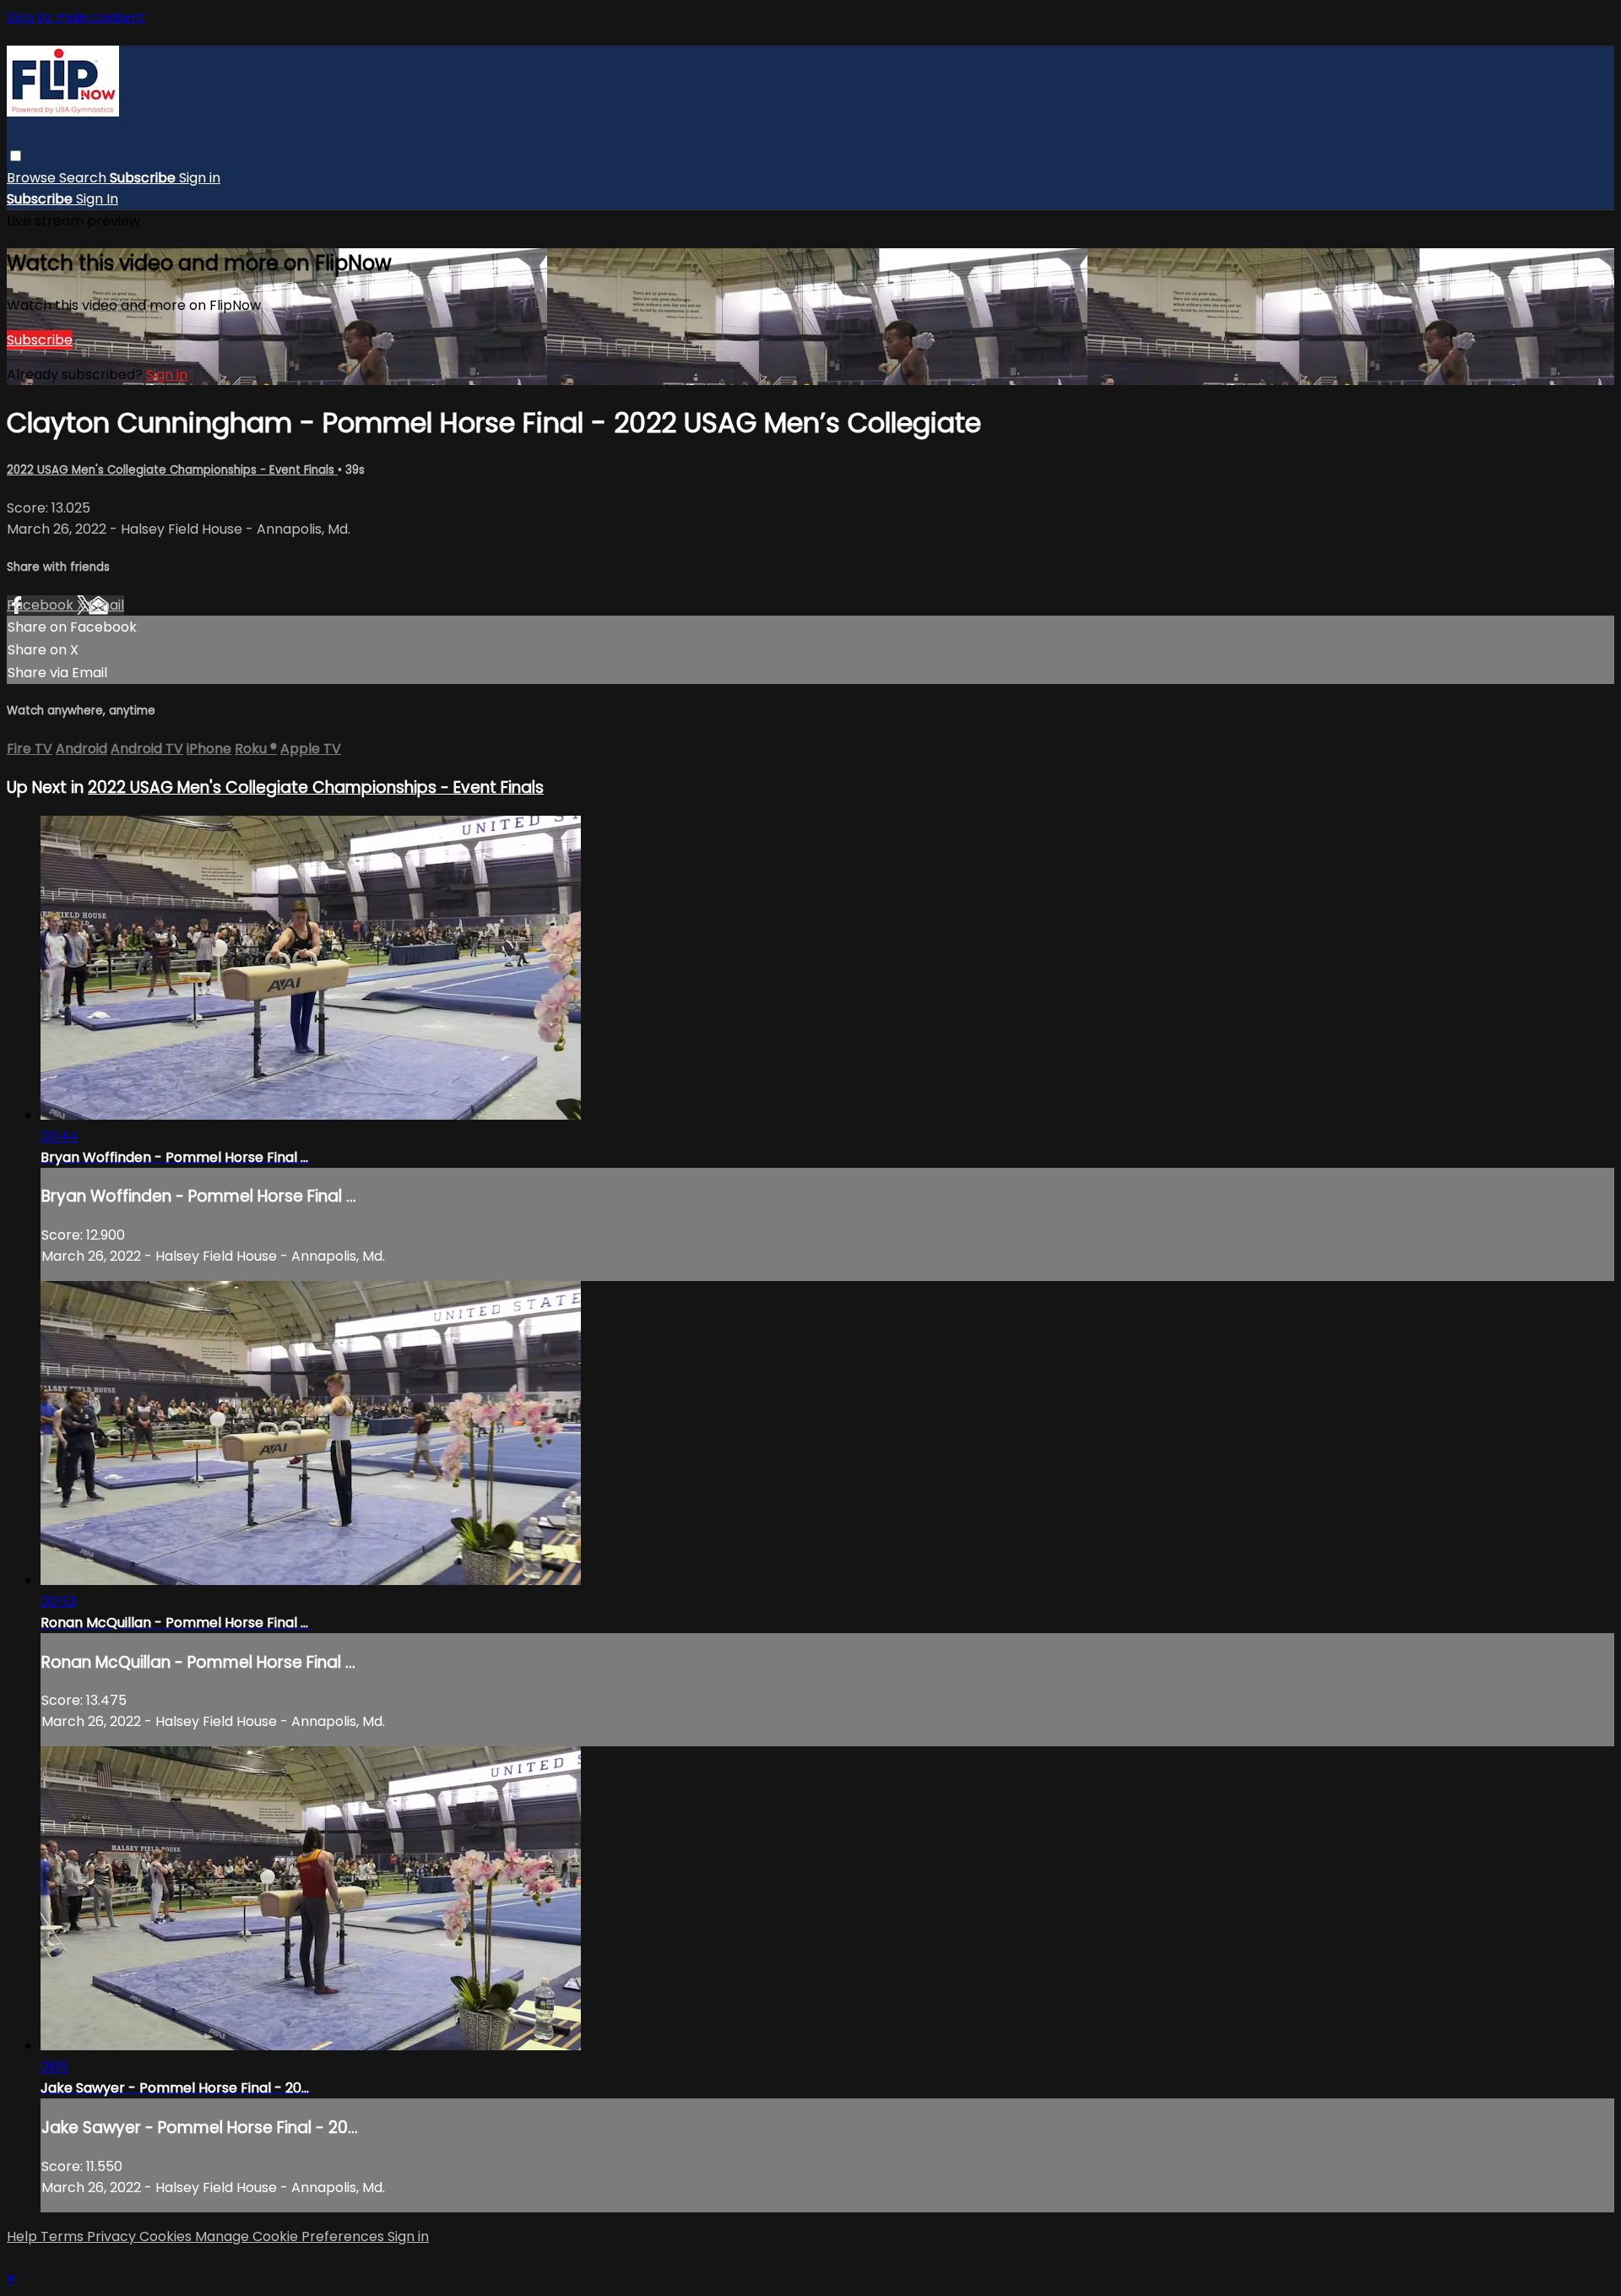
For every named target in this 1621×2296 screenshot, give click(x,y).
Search (84, 178)
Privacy (113, 2236)
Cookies (167, 2236)
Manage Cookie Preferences (291, 2236)
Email (106, 605)
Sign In (97, 199)
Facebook (42, 605)
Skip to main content (76, 17)
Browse (33, 178)
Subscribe (40, 340)
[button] (16, 156)
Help (24, 2236)
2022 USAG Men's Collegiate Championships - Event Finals (172, 470)
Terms (64, 2236)
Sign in (200, 178)
